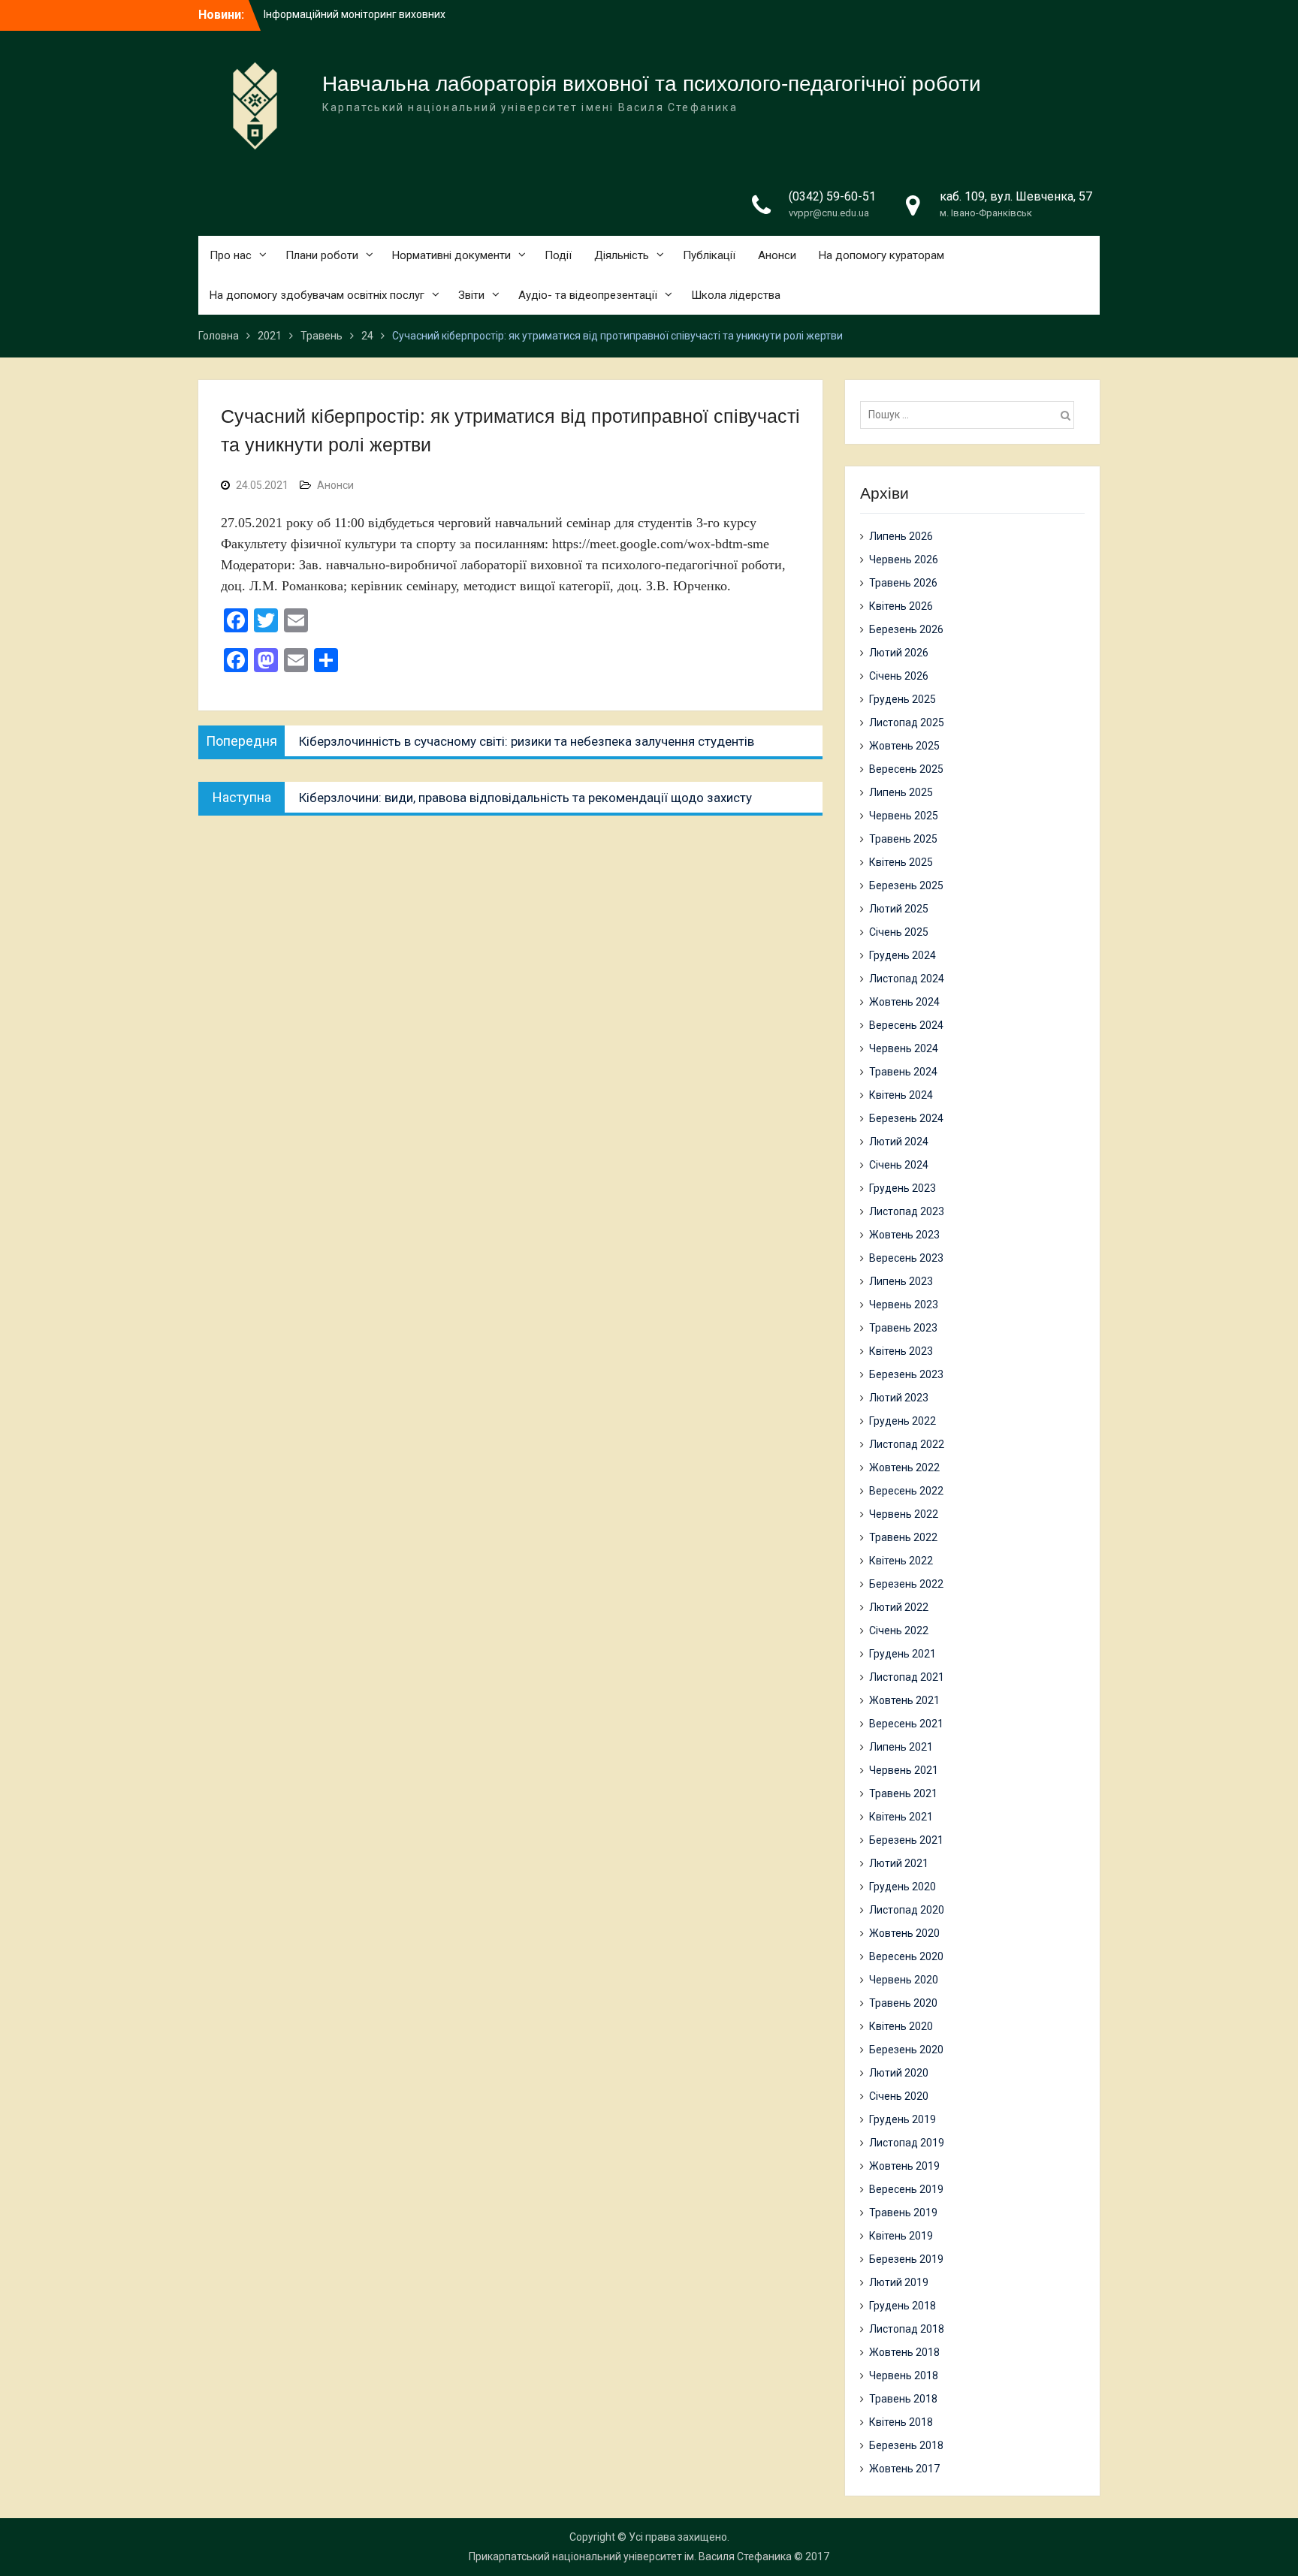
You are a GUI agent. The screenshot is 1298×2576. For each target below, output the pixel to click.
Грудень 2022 (903, 1421)
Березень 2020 (906, 2050)
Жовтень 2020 (904, 1933)
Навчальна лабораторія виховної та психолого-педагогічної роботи (652, 84)
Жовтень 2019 (904, 2166)
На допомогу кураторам (881, 255)
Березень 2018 (906, 2445)
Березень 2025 (906, 885)
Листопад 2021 (907, 1677)
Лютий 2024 (899, 1142)
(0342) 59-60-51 (832, 196)
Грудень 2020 (903, 1887)
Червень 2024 (904, 1048)
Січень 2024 (899, 1165)
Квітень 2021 (901, 1817)
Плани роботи (322, 255)
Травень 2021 (903, 1793)
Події (558, 255)
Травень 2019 (903, 2213)
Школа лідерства (736, 295)
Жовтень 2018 (904, 2352)
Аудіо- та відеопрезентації (588, 295)
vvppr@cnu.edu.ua (829, 213)
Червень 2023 (904, 1305)
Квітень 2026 (901, 606)
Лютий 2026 (899, 653)
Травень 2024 (903, 1072)
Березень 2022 (906, 1584)
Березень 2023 (906, 1374)
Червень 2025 (904, 816)
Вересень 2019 (906, 2189)
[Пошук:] (971, 415)
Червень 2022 (904, 1514)
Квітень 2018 (901, 2422)
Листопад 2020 (907, 1910)
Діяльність (622, 255)
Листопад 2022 (907, 1444)
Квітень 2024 (901, 1095)
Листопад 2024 (907, 979)
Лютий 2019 (899, 2282)
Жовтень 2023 (904, 1235)
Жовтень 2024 (904, 1002)
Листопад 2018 (907, 2329)
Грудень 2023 (903, 1188)
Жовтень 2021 (904, 1700)
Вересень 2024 (906, 1025)
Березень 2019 (906, 2259)
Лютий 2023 (899, 1398)
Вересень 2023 (906, 1258)
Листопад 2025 (907, 722)
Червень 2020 (904, 1980)
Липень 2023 (901, 1281)
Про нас (231, 255)
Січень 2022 (899, 1630)
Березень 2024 (906, 1118)
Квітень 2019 (901, 2236)
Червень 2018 (904, 2375)
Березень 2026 (906, 629)
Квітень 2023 (901, 1351)
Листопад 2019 (907, 2143)
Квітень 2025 (901, 862)
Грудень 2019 (903, 2119)
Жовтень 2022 (904, 1467)
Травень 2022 (903, 1537)
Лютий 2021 (899, 1863)
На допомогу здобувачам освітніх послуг (317, 295)
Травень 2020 (903, 2003)
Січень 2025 (899, 932)
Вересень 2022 (906, 1491)
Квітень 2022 (901, 1561)
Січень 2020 (899, 2096)
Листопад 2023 (907, 1211)
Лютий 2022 (899, 1607)
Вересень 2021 (906, 1724)
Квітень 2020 (901, 2026)
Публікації (709, 255)
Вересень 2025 (906, 769)
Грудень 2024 (903, 955)
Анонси (777, 255)
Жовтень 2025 (904, 746)
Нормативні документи (451, 255)
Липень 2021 (901, 1747)
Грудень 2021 (903, 1654)
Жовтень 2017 (904, 2469)
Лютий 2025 (899, 909)
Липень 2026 (901, 536)
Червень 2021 (904, 1770)
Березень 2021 (906, 1840)
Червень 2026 (904, 560)
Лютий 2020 (899, 2073)
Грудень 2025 (903, 699)
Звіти (471, 295)
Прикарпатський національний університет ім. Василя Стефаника (630, 2556)
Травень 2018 (903, 2399)
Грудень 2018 (903, 2306)
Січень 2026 (899, 676)
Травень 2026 (903, 583)
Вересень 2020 (906, 1956)
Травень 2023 (903, 1328)
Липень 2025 (901, 792)
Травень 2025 (903, 839)
